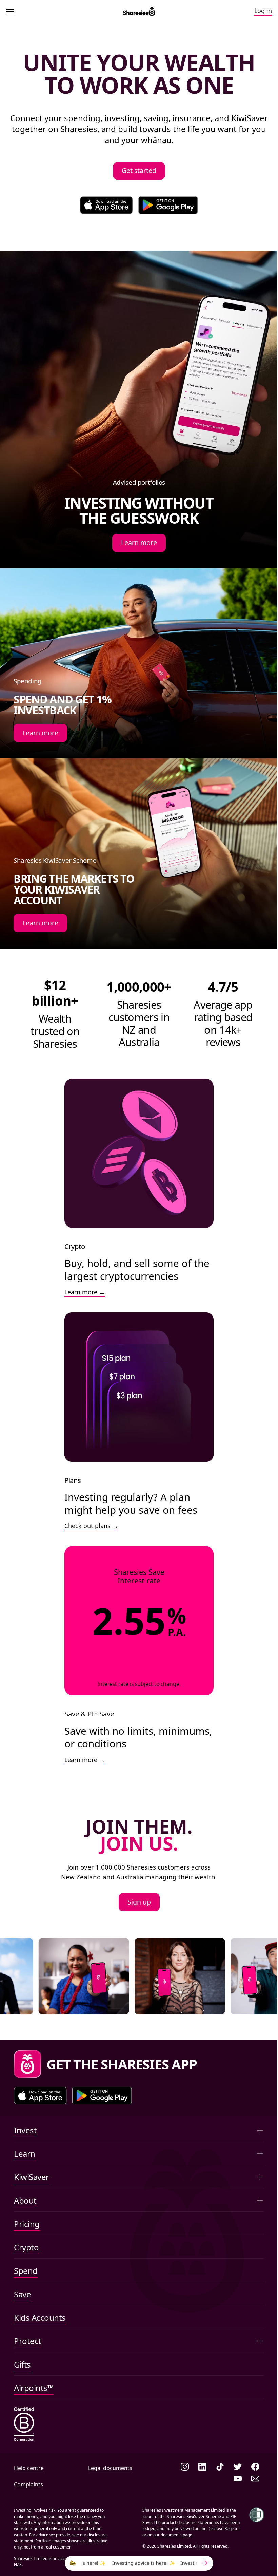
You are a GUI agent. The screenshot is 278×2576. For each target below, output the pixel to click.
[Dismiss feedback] (251, 2552)
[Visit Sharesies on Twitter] (238, 2467)
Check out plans (87, 1526)
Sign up (139, 1902)
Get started (139, 171)
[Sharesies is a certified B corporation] (24, 2425)
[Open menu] (12, 12)
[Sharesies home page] (139, 12)
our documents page (173, 2535)
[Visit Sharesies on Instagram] (185, 2467)
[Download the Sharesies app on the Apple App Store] (106, 205)
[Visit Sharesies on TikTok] (220, 2467)
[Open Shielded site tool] (257, 2515)
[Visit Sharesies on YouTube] (238, 2479)
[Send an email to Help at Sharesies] (255, 2479)
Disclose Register (224, 2529)
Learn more (139, 543)
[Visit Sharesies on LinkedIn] (202, 2467)
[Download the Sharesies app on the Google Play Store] (168, 205)
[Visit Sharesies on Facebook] (255, 2467)
